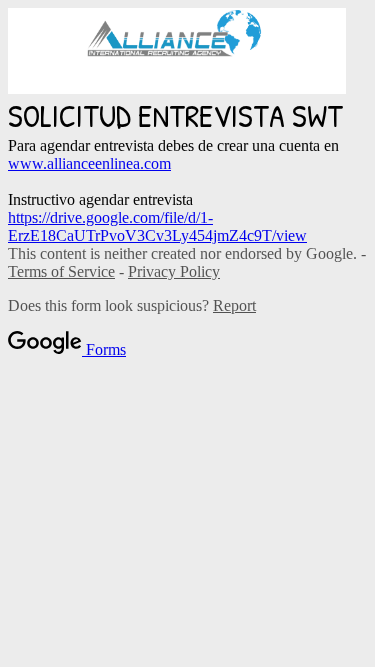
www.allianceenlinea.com (89, 163)
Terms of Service (61, 271)
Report (234, 305)
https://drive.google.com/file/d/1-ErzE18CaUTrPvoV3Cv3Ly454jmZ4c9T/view (157, 226)
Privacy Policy (174, 271)
